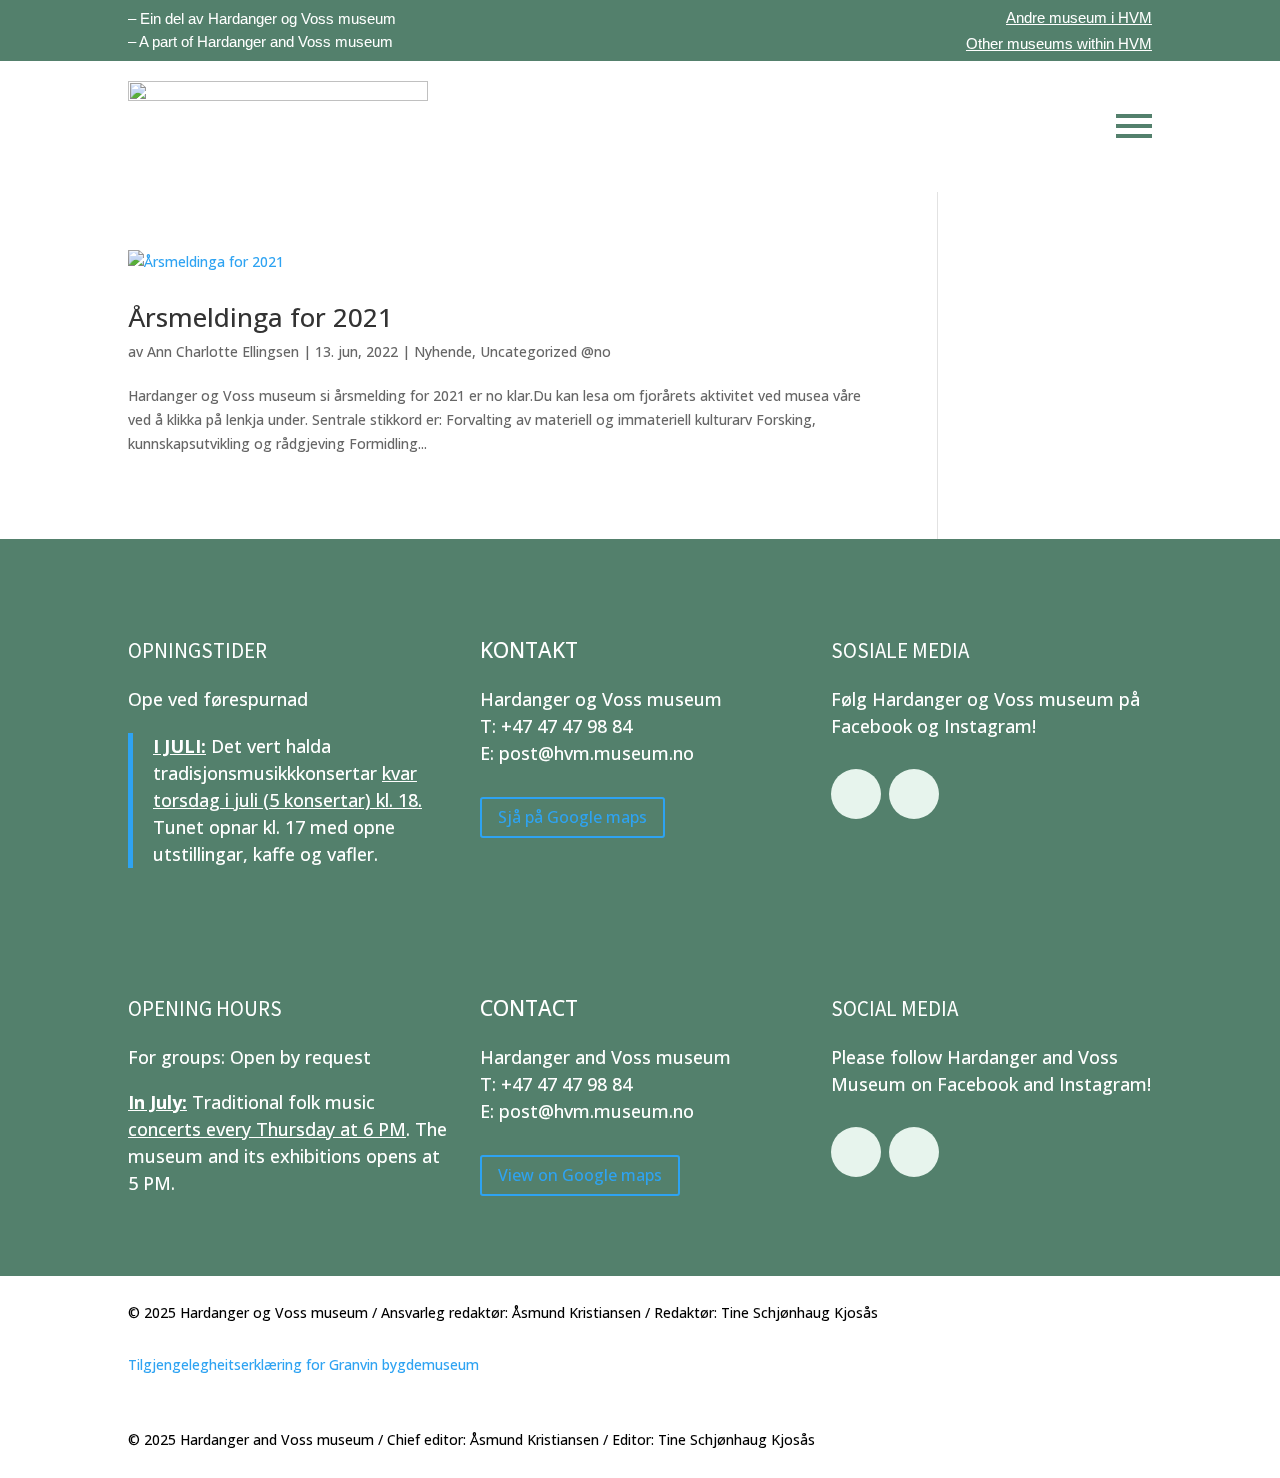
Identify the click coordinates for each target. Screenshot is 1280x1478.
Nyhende (443, 351)
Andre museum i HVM (1079, 17)
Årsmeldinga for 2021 (260, 317)
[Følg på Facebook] (856, 794)
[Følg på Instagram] (914, 794)
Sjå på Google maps (572, 817)
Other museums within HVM (1059, 43)
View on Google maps (580, 1175)
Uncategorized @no (545, 351)
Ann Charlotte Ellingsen (223, 351)
